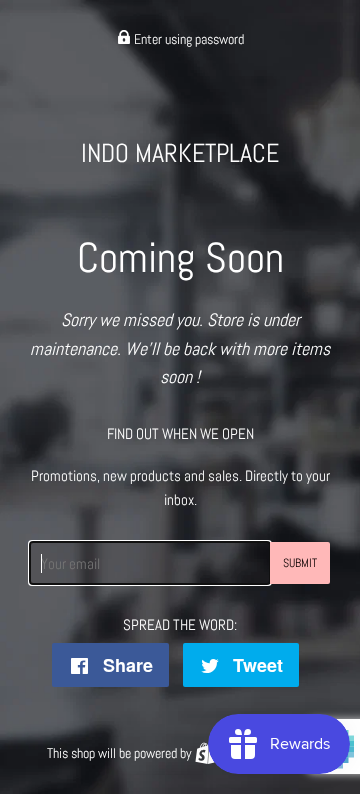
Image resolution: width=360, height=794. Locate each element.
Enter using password (187, 39)
